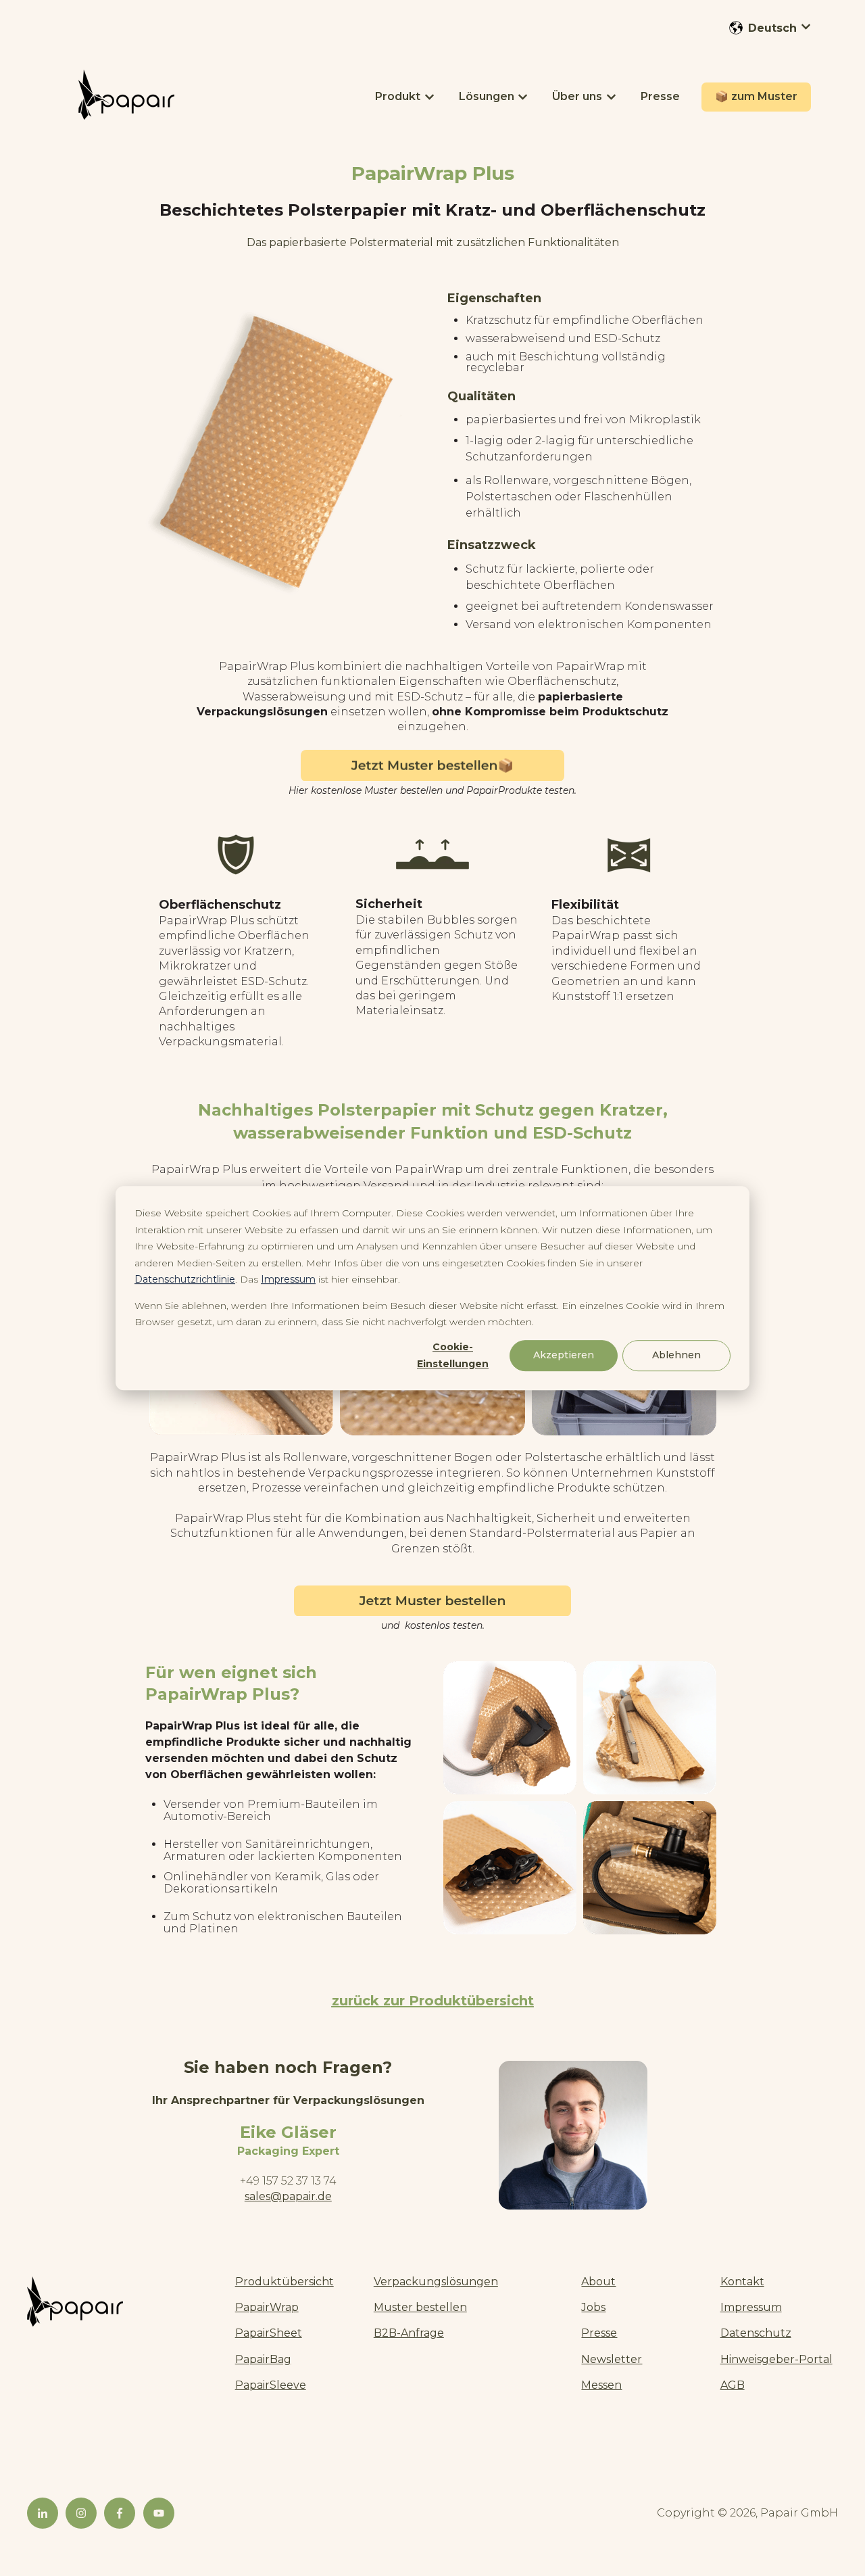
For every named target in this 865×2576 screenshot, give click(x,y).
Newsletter (612, 2359)
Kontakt (742, 2282)
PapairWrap (267, 2307)
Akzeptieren (564, 1356)
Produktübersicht (285, 2282)
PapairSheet (269, 2333)
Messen (601, 2385)
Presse (660, 96)
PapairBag (263, 2359)
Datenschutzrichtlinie (185, 1279)
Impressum (288, 1279)
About (598, 2282)
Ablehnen (676, 1356)
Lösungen (487, 96)
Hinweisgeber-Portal (776, 2359)
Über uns (577, 96)
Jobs (593, 2307)
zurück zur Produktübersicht (433, 2001)
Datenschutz (756, 2333)
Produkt (398, 96)
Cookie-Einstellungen (453, 1355)
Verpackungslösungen (436, 2282)
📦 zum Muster (756, 96)
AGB (733, 2385)
